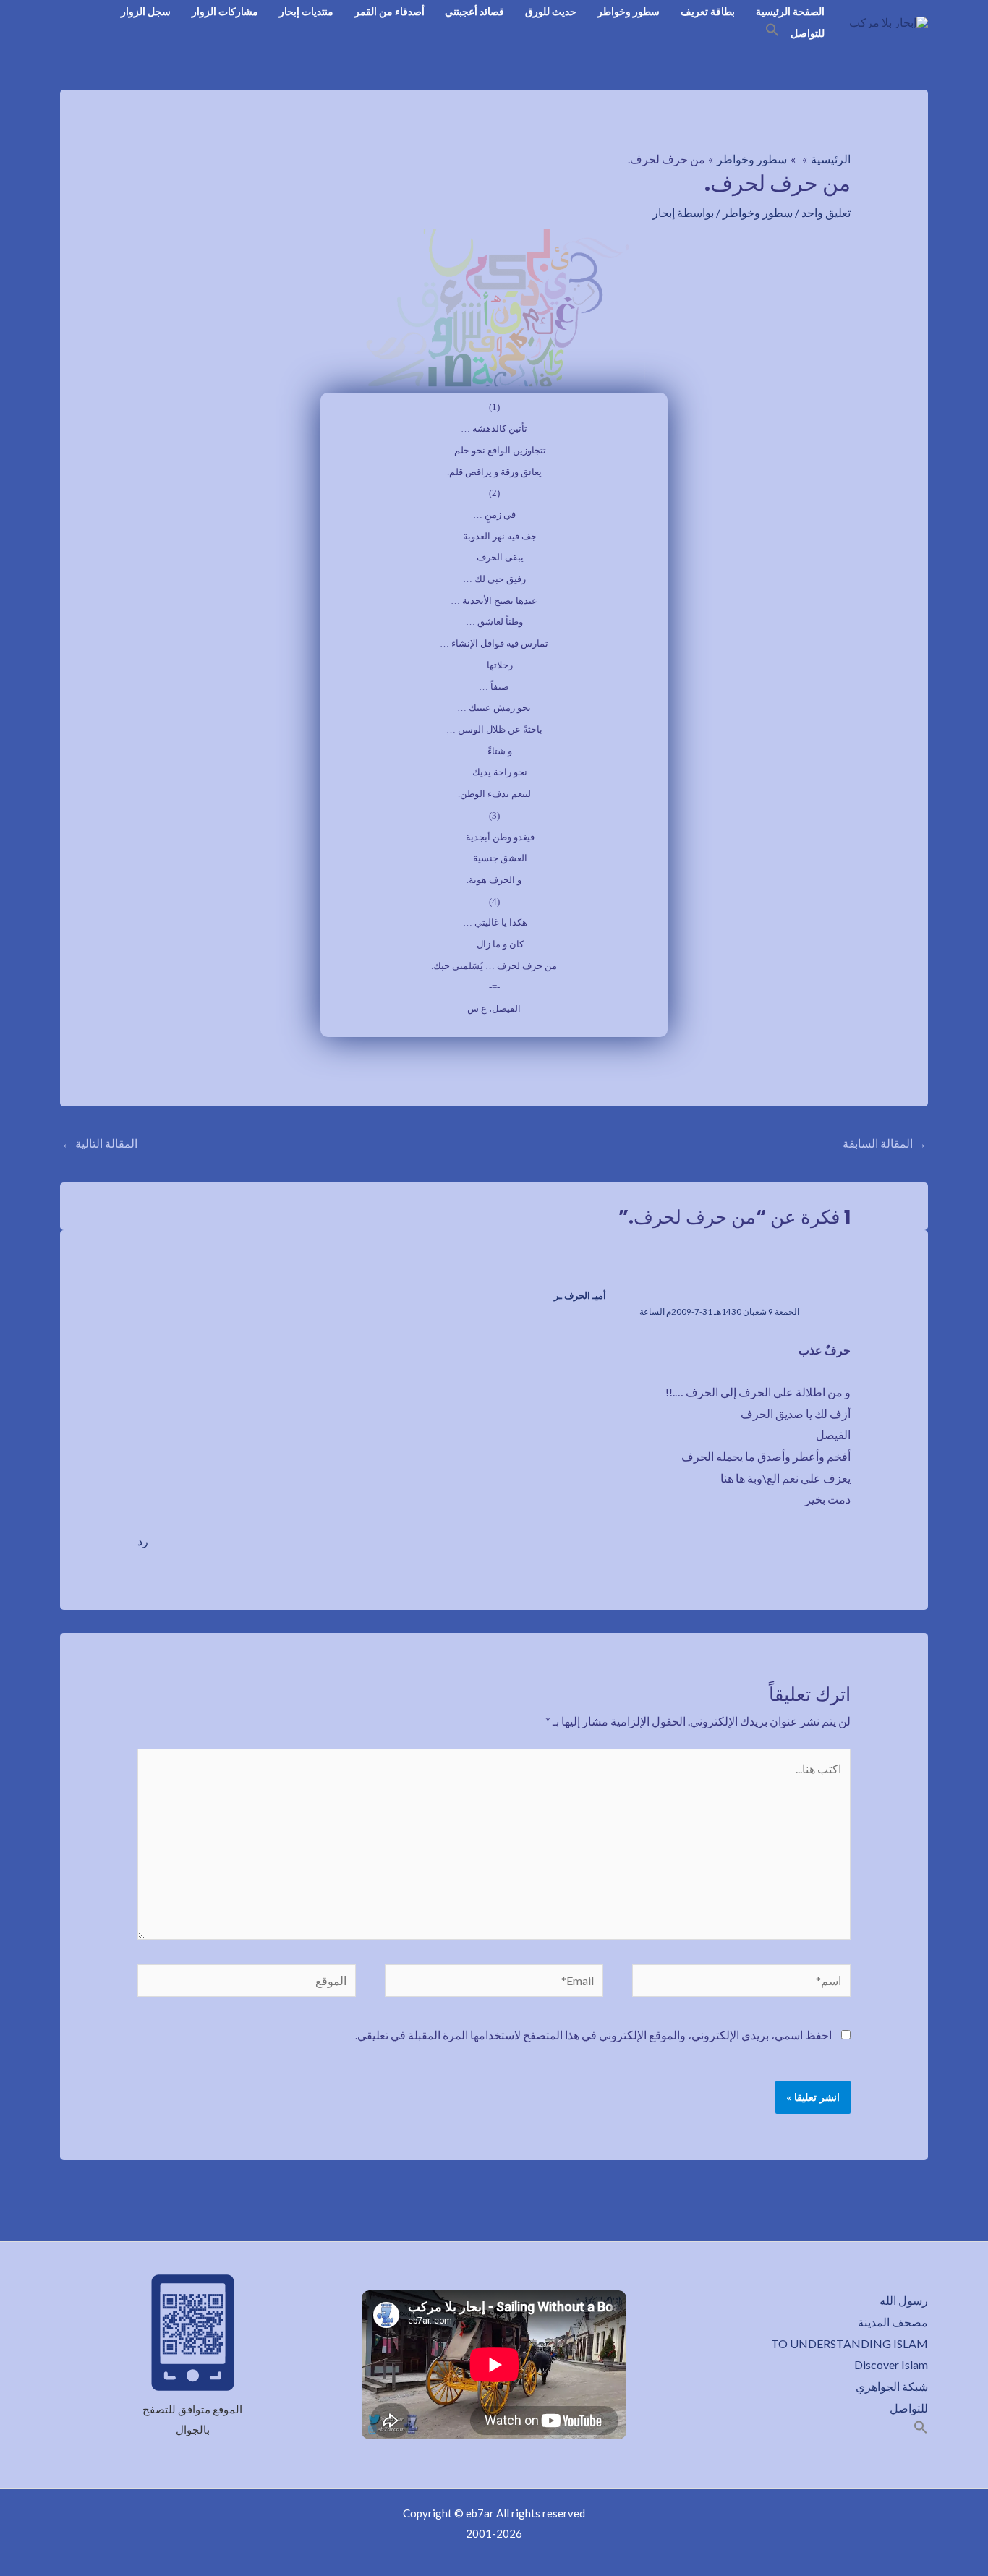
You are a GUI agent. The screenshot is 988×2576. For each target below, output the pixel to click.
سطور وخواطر (629, 11)
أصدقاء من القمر (389, 11)
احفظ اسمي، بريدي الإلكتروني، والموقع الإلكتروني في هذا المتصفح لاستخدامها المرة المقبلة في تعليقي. (593, 2035)
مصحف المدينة (893, 2322)
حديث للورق (551, 11)
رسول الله (904, 2300)
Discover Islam (891, 2364)
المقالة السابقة (885, 1143)
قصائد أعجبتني (474, 11)
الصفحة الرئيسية (790, 11)
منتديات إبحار (306, 11)
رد (143, 1541)
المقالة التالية (99, 1143)
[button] (772, 32)
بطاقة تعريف (708, 11)
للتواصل (808, 33)
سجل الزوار (146, 11)
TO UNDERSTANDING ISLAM (849, 2343)
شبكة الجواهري (892, 2386)
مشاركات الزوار (225, 11)
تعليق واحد (826, 212)
